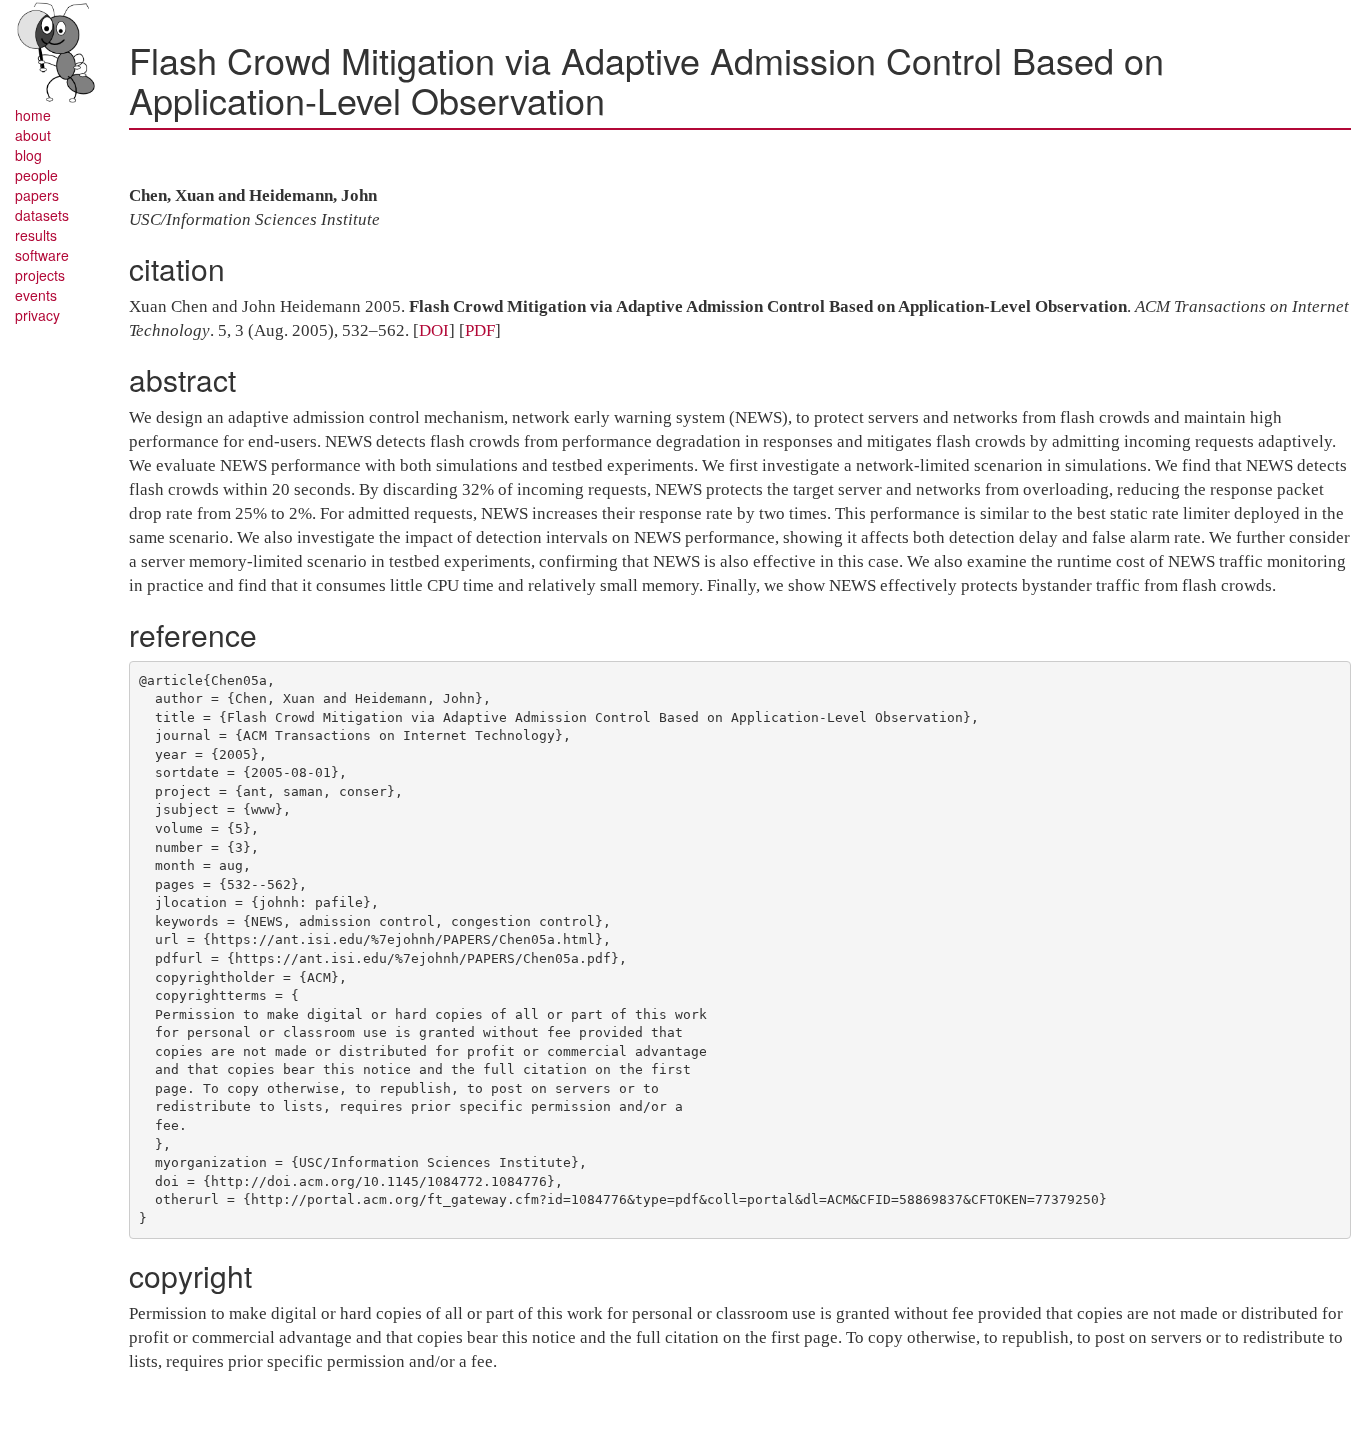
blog (28, 155)
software (42, 255)
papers (37, 195)
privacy (37, 315)
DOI (434, 330)
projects (40, 275)
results (36, 235)
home (33, 115)
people (36, 175)
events (36, 295)
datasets (42, 215)
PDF (480, 330)
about (33, 135)
